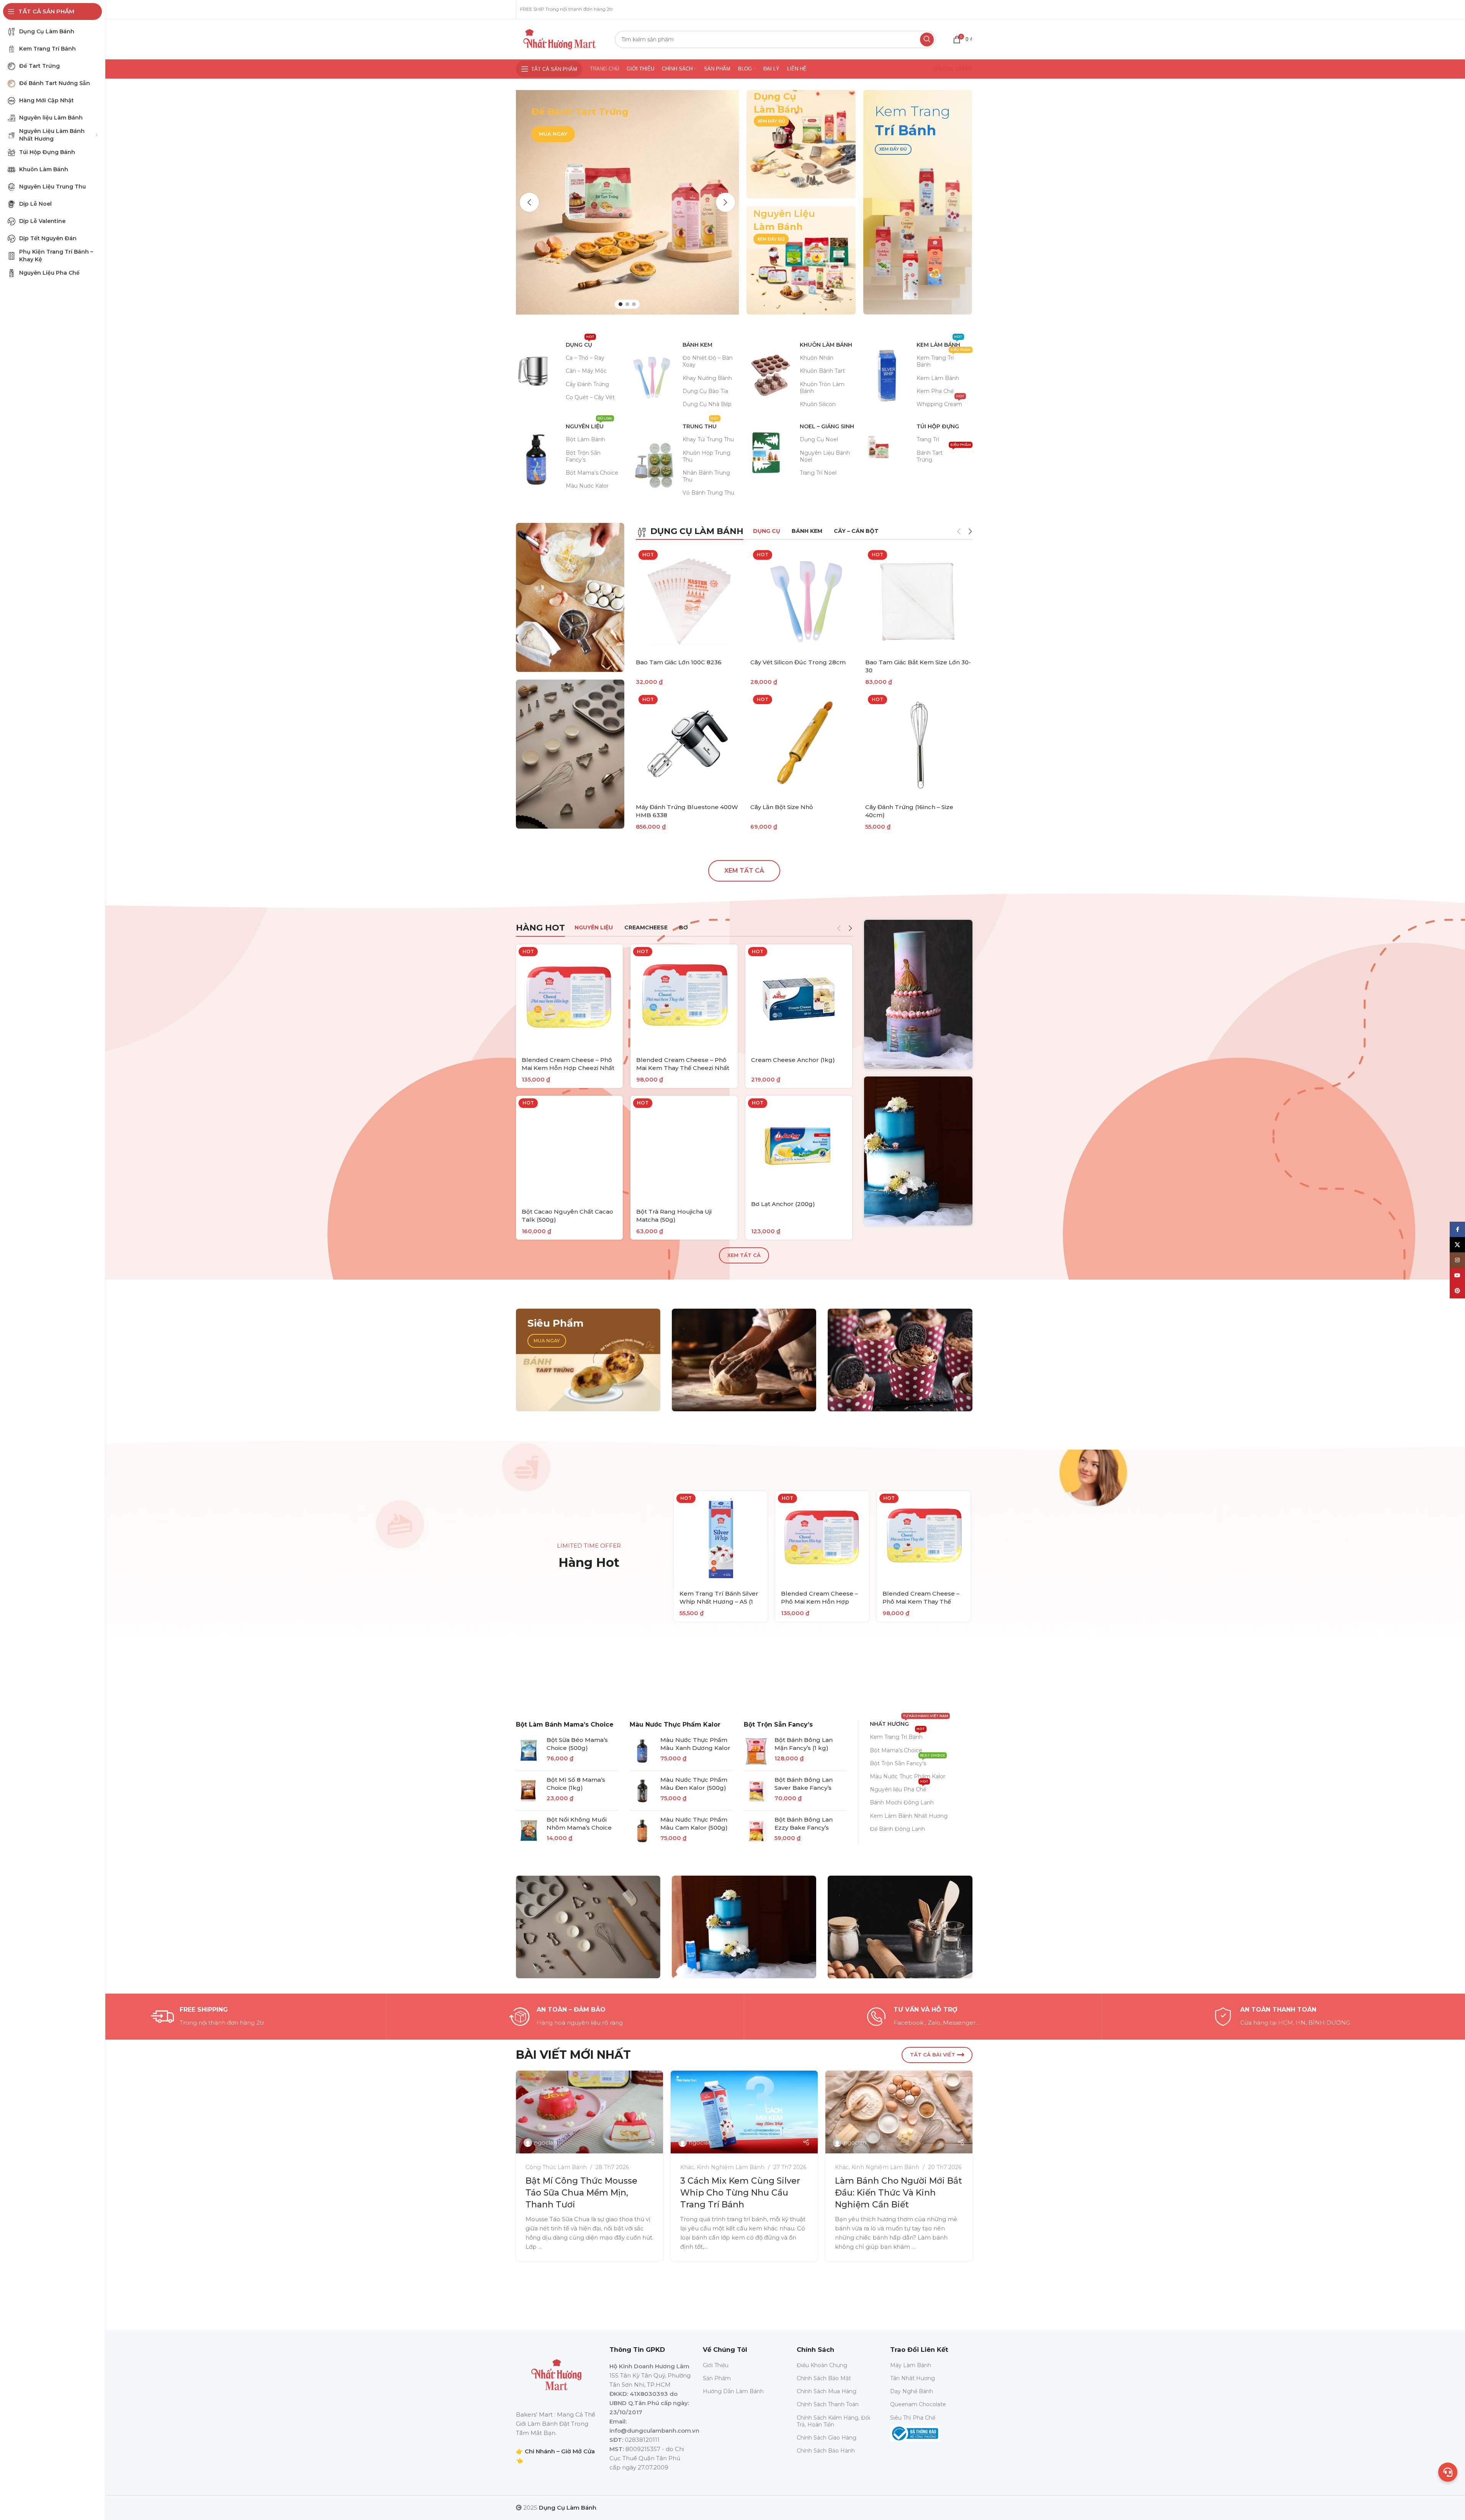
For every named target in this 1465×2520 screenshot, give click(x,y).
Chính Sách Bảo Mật (824, 2378)
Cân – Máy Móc (586, 371)
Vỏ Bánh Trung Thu (708, 493)
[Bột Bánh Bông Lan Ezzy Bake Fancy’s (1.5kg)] (756, 1831)
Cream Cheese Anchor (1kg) (793, 1060)
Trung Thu (701, 425)
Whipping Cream (940, 403)
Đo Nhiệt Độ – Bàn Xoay (708, 361)
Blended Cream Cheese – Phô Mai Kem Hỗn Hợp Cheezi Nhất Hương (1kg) (568, 1068)
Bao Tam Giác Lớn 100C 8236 (679, 662)
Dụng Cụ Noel (819, 439)
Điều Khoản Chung (822, 2365)
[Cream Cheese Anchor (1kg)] (799, 998)
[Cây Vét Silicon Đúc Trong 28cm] (804, 601)
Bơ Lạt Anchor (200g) (783, 1204)
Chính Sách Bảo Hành (826, 2451)
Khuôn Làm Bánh (826, 345)
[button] (529, 202)
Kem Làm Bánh (940, 343)
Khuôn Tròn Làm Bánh (822, 388)
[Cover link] (801, 144)
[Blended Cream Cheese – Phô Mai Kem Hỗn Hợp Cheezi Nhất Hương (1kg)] (570, 998)
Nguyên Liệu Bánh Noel (825, 456)
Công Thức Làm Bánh (573, 2167)
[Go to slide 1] (620, 304)
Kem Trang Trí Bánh (944, 360)
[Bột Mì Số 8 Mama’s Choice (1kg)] (528, 1791)
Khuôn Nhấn (817, 358)
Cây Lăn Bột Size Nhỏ (782, 807)
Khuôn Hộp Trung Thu (706, 456)
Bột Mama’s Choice (592, 473)
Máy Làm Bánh (911, 2365)
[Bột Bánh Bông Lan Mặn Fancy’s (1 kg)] (756, 1751)
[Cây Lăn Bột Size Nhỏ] (804, 746)
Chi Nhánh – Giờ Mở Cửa (560, 2451)
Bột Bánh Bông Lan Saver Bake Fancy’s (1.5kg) (804, 1788)
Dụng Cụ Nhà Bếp (707, 404)
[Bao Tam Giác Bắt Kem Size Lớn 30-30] (919, 601)
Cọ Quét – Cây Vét (590, 397)
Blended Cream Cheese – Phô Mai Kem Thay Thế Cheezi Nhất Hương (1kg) (683, 1068)
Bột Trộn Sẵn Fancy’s (583, 456)
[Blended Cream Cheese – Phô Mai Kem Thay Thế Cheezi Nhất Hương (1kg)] (684, 998)
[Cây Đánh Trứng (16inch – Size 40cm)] (919, 746)
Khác (704, 2167)
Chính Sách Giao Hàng (827, 2438)
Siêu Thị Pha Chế (913, 2418)
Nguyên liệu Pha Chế (899, 1788)
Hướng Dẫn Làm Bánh (733, 2391)
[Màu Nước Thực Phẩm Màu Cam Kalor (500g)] (642, 1831)
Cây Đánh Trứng (587, 384)
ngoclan (563, 2143)
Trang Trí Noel (818, 473)
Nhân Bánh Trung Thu (706, 476)
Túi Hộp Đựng (938, 426)
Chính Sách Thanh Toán (828, 2404)
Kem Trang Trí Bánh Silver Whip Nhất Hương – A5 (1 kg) (719, 1602)
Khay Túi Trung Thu (708, 439)
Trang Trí (928, 439)
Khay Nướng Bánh (707, 378)
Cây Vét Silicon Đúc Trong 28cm (798, 662)
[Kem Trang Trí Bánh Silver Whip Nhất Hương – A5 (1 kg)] (721, 1538)
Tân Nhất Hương (913, 2378)
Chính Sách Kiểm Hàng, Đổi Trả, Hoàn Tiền (833, 2421)
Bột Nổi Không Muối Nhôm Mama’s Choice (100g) (579, 1828)
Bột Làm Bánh (585, 439)
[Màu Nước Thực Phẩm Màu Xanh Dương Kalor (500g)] (642, 1751)
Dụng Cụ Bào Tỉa (705, 391)
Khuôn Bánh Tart (822, 371)
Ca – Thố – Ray (585, 358)
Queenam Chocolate (918, 2404)
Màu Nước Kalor (587, 486)
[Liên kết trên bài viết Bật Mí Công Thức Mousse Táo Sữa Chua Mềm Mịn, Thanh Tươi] (607, 2112)
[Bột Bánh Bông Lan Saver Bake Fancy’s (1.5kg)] (756, 1791)
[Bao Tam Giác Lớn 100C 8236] (689, 601)
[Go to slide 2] (627, 304)
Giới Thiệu (716, 2365)
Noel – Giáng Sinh (827, 426)
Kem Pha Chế (935, 391)
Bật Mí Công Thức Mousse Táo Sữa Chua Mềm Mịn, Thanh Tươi (599, 2193)
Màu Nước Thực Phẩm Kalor (675, 1725)
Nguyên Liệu (589, 425)
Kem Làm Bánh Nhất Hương (909, 1816)
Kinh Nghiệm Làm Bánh (748, 2167)
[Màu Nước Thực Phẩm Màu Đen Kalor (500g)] (642, 1791)
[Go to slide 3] (634, 304)
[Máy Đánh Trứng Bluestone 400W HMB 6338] (689, 746)
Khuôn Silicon (818, 404)
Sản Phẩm (717, 2378)
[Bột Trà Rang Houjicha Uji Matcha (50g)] (684, 1149)
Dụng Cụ (580, 343)
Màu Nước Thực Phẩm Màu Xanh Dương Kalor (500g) (695, 1748)
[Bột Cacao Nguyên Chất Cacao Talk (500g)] (570, 1149)
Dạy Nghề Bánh (912, 2391)
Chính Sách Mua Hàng (827, 2391)
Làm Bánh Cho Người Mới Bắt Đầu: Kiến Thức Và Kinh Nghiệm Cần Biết (916, 2193)
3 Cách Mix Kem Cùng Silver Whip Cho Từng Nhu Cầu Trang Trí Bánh (757, 2193)
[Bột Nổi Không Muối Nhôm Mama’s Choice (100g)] (528, 1831)
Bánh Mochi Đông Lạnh (902, 1802)
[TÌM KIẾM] (927, 39)
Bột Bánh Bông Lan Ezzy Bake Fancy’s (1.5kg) (804, 1828)
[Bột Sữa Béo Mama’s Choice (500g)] (528, 1751)
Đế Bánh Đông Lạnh (897, 1829)
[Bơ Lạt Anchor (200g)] (799, 1145)
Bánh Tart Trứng (944, 455)
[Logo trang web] (560, 39)
